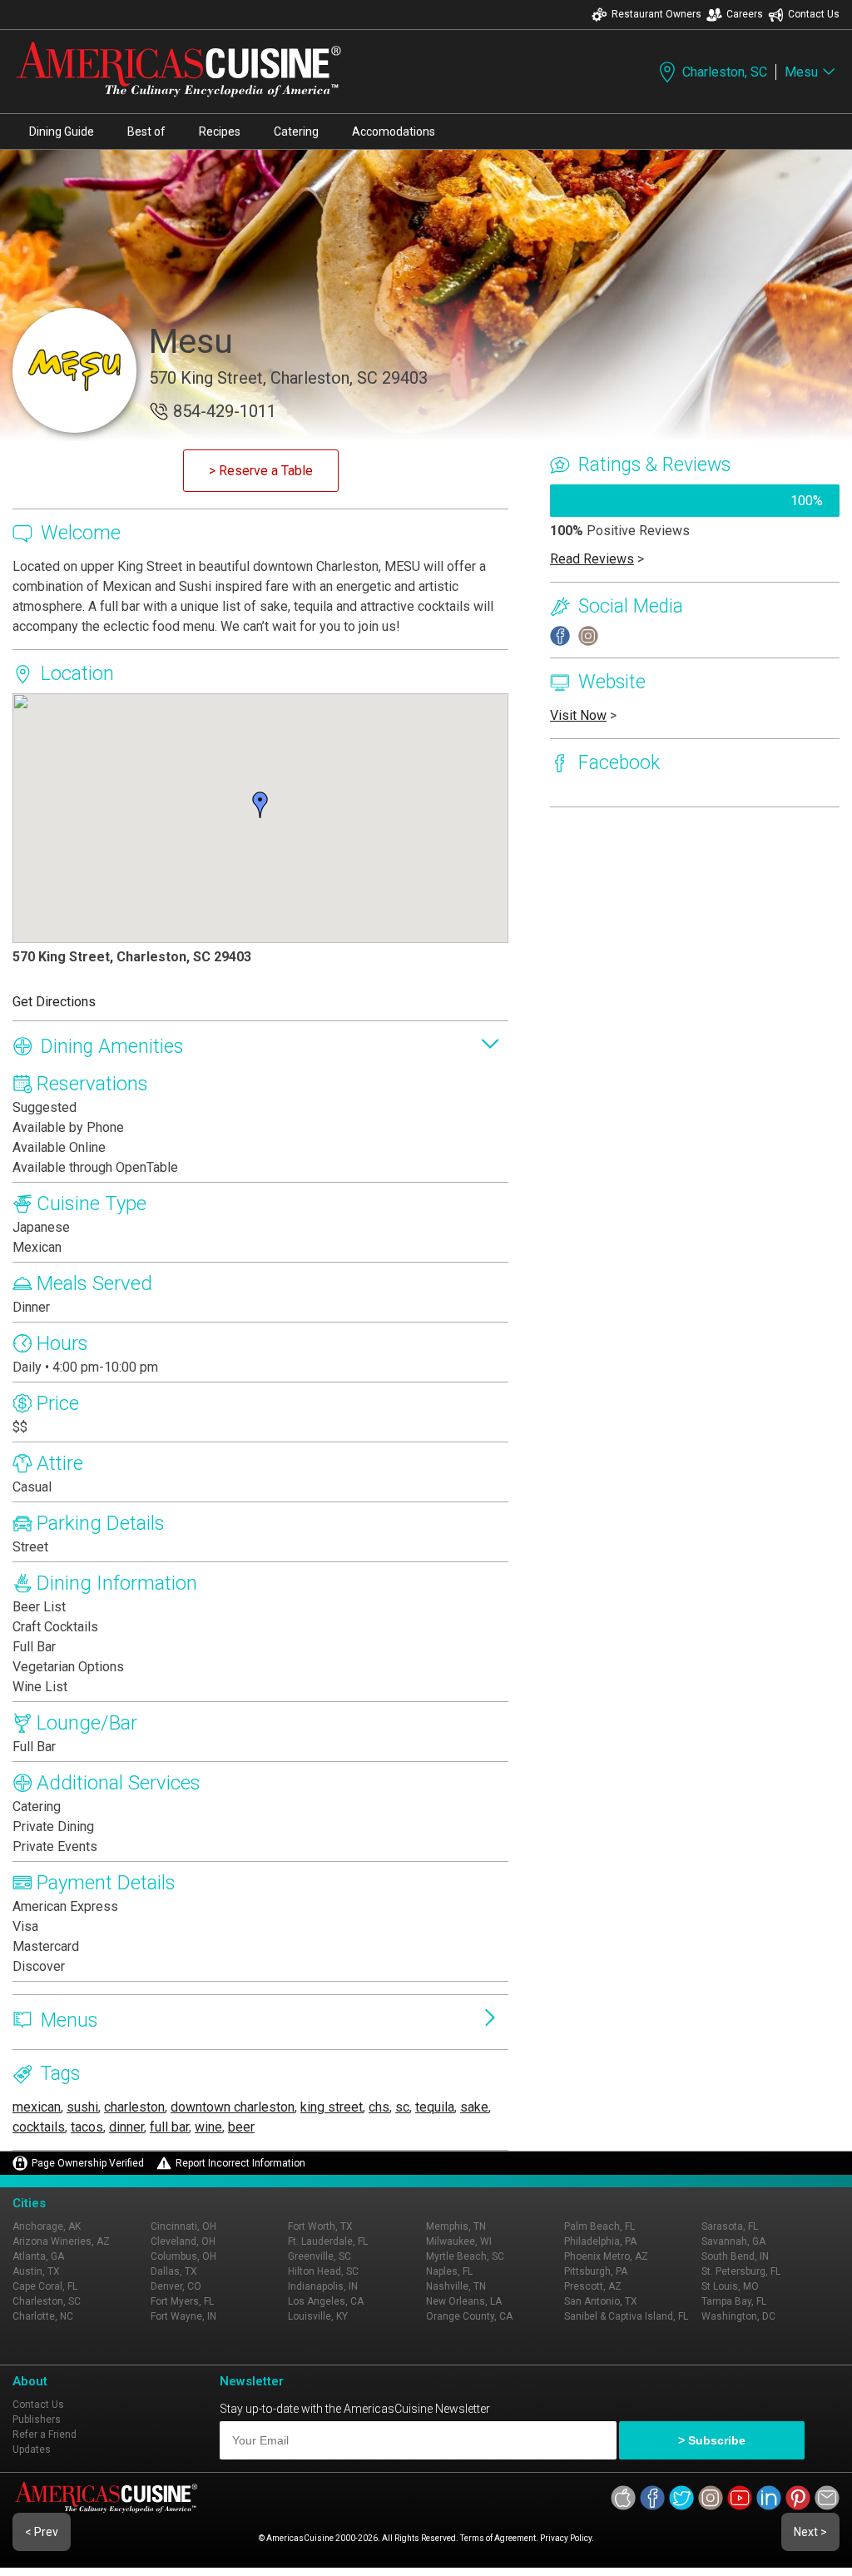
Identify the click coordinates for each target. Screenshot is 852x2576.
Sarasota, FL (730, 2226)
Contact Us (814, 14)
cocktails (39, 2127)
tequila (435, 2107)
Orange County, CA (469, 2316)
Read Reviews (592, 559)
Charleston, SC (725, 72)
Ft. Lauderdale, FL (328, 2241)
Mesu (801, 72)
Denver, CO (176, 2286)
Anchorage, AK (47, 2226)
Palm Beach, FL (599, 2226)
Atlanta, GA (38, 2256)
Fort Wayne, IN (183, 2316)
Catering (296, 132)
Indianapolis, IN (323, 2286)
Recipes (220, 132)
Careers (745, 14)
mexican (37, 2107)
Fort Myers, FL (182, 2301)
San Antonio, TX (601, 2301)
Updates (32, 2449)
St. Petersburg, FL (741, 2271)
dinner (126, 2127)
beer (241, 2127)
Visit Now (578, 715)
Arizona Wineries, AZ (61, 2241)
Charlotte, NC (43, 2316)
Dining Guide (62, 132)
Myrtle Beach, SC (465, 2256)
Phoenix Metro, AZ (606, 2256)
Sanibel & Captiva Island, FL (626, 2316)
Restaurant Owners (656, 14)
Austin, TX (36, 2271)
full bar (169, 2127)
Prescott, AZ (593, 2286)
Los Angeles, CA (326, 2301)
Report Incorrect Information (240, 2163)
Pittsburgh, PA (596, 2271)
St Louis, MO (730, 2286)
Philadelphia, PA (600, 2241)
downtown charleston (233, 2107)
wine (208, 2127)
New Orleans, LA (464, 2301)
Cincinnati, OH (183, 2226)
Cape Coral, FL (45, 2286)
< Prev (42, 2532)
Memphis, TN (456, 2226)
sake (474, 2107)
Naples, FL (449, 2271)
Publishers (37, 2420)
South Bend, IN (735, 2256)
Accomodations (394, 132)
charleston (134, 2107)
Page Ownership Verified (88, 2163)
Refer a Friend (45, 2435)
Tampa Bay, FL (734, 2301)
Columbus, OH (183, 2256)
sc (402, 2107)
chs (379, 2107)
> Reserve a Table (261, 471)
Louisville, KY (318, 2316)
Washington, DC (738, 2316)
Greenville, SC (319, 2256)
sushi (82, 2107)
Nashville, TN (456, 2286)
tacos (87, 2127)
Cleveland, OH (183, 2241)
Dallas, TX (174, 2271)
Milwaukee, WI (459, 2241)
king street (332, 2107)
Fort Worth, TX (320, 2226)
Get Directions (54, 1002)
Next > (810, 2532)
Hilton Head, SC (323, 2271)
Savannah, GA (733, 2241)
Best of (146, 132)
